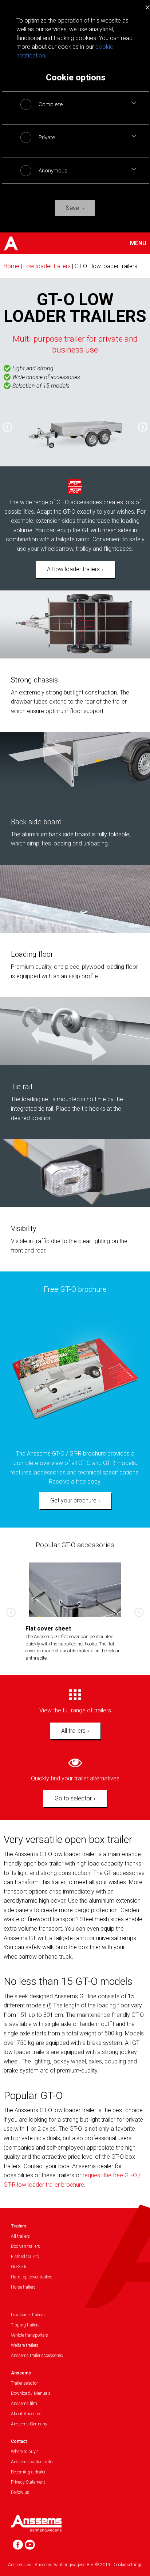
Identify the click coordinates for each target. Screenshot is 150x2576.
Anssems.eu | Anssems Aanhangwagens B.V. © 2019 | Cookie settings (75, 2565)
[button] (134, 103)
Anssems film (24, 2404)
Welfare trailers (25, 2345)
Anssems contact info (32, 2462)
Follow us (20, 2492)
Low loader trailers (47, 266)
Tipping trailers (25, 2325)
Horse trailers (23, 2287)
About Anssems (26, 2414)
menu (138, 243)
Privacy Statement (28, 2482)
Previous (4, 424)
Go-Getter (20, 2267)
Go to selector (73, 1798)
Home (11, 266)
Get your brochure (73, 1500)
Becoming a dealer (28, 2472)
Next (146, 430)
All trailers (73, 1731)
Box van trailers (25, 2246)
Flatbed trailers (25, 2257)
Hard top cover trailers (32, 2277)
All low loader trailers (73, 569)
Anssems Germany (29, 2424)
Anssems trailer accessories (37, 2356)
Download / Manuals (31, 2393)
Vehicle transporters (29, 2335)
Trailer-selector (24, 2383)
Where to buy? (24, 2452)
